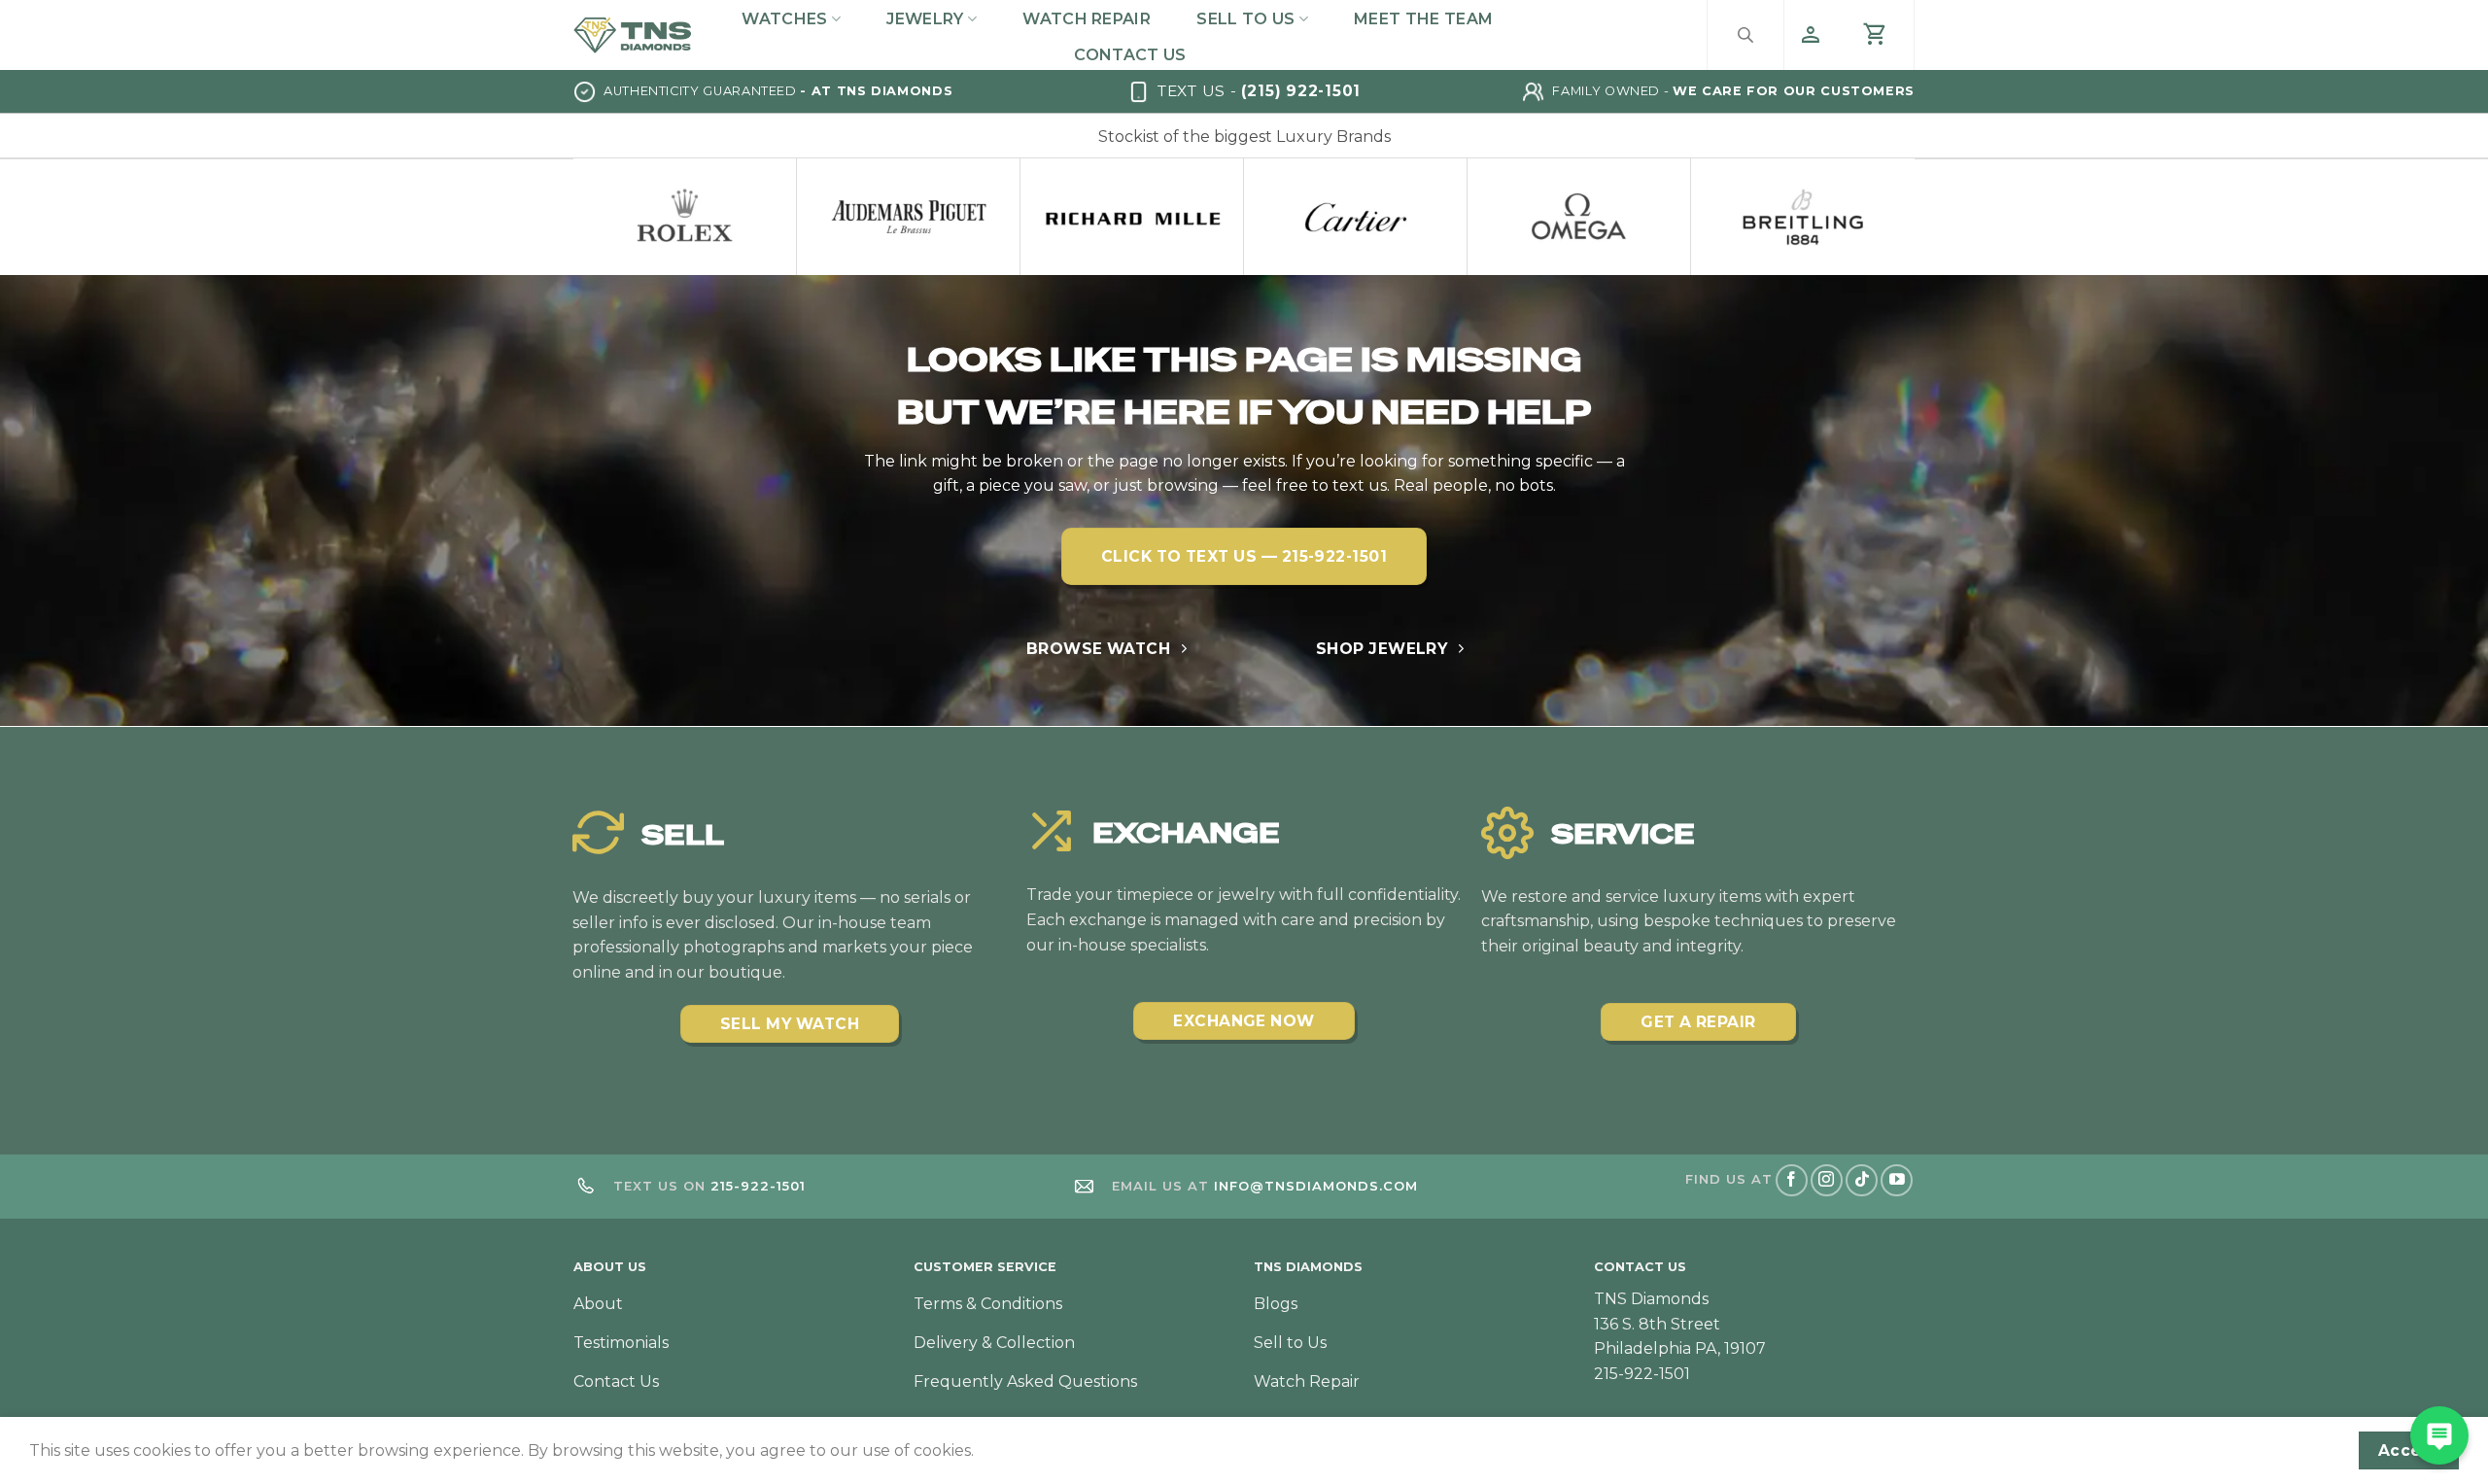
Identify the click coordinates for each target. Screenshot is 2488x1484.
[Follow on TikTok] (1862, 1180)
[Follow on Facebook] (1792, 1180)
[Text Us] (2439, 1435)
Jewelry (925, 19)
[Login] (1811, 35)
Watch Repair (1087, 19)
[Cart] (1876, 35)
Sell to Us (1245, 19)
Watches (784, 19)
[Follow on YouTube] (1897, 1180)
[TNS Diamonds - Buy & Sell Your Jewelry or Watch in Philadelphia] (633, 35)
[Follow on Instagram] (1827, 1180)
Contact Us (1130, 55)
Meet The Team (1423, 19)
